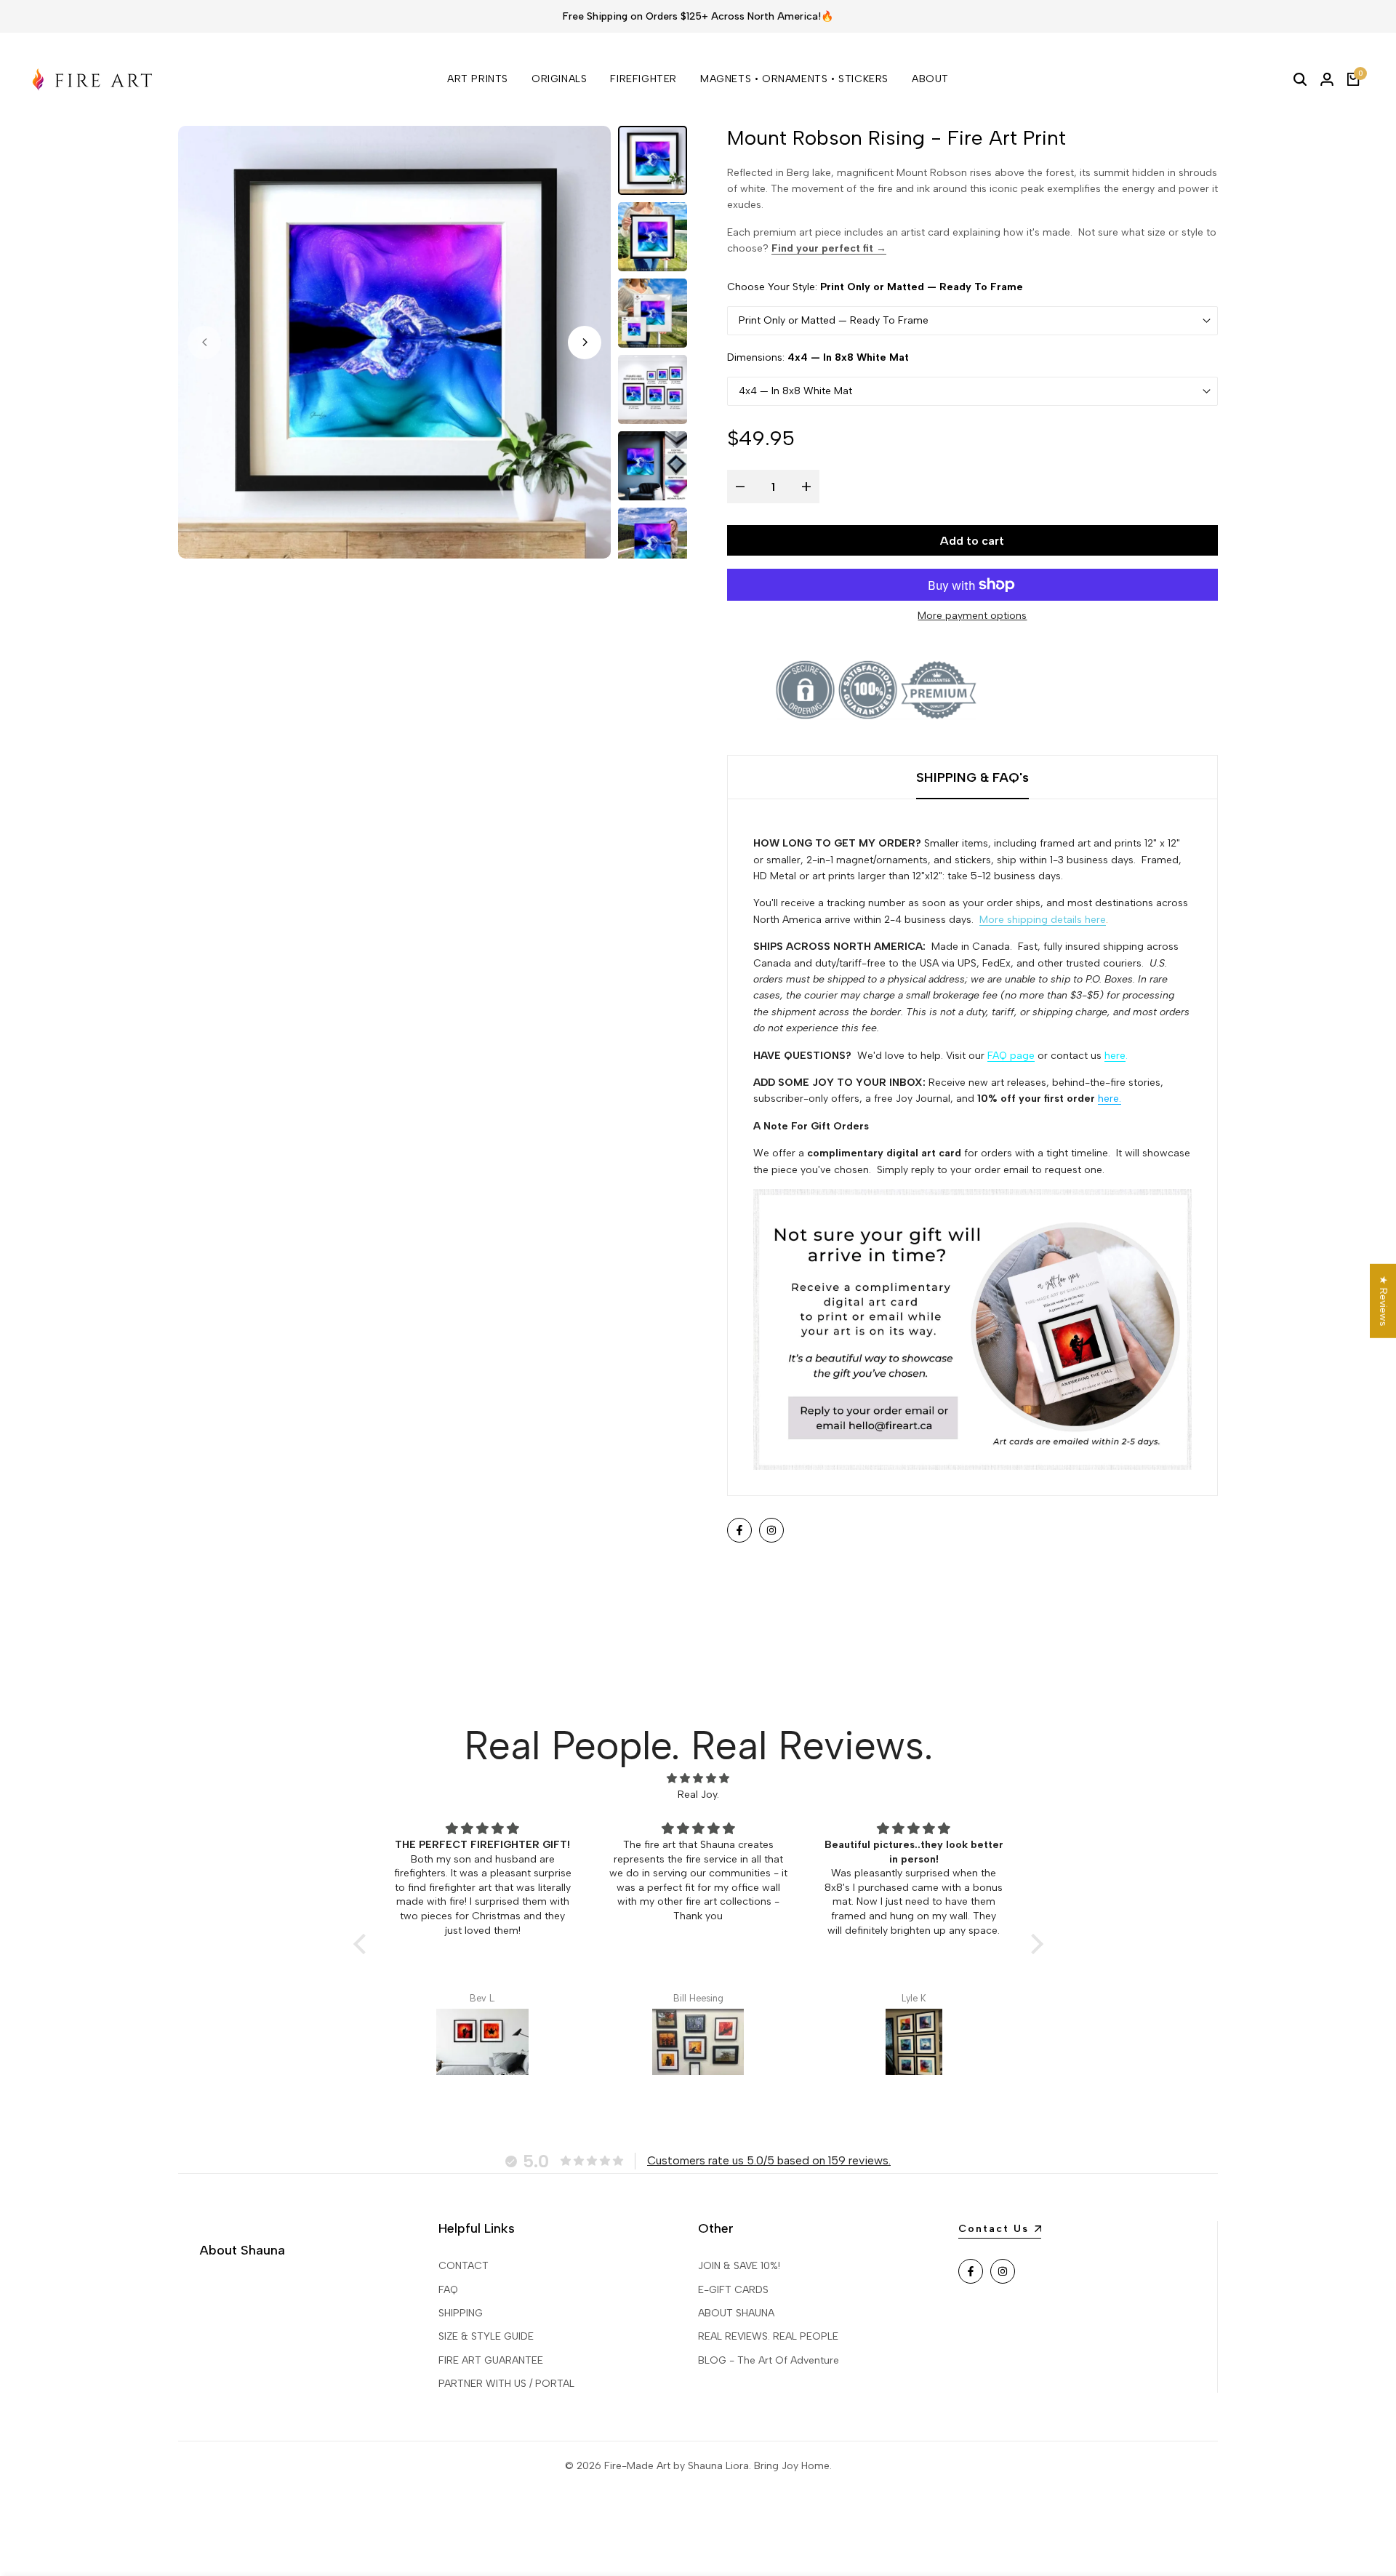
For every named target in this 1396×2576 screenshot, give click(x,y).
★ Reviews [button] (1383, 1301)
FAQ (448, 2290)
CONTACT (464, 2266)
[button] (363, 1944)
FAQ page (1011, 1056)
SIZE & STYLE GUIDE (486, 2336)
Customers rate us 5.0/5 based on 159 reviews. (769, 2160)
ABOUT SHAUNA (736, 2313)
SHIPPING (461, 2313)
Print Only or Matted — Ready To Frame (834, 320)
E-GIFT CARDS (733, 2290)
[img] (698, 1779)
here (1115, 1056)
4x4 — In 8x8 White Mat (795, 391)
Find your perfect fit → (829, 248)
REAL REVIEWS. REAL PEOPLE (768, 2336)
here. (1110, 1099)
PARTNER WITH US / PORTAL (506, 2384)
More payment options (972, 616)
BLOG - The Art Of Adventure (769, 2360)
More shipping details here (1043, 920)
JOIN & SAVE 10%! (739, 2266)
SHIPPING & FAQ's (972, 777)
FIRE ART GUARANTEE (491, 2360)
